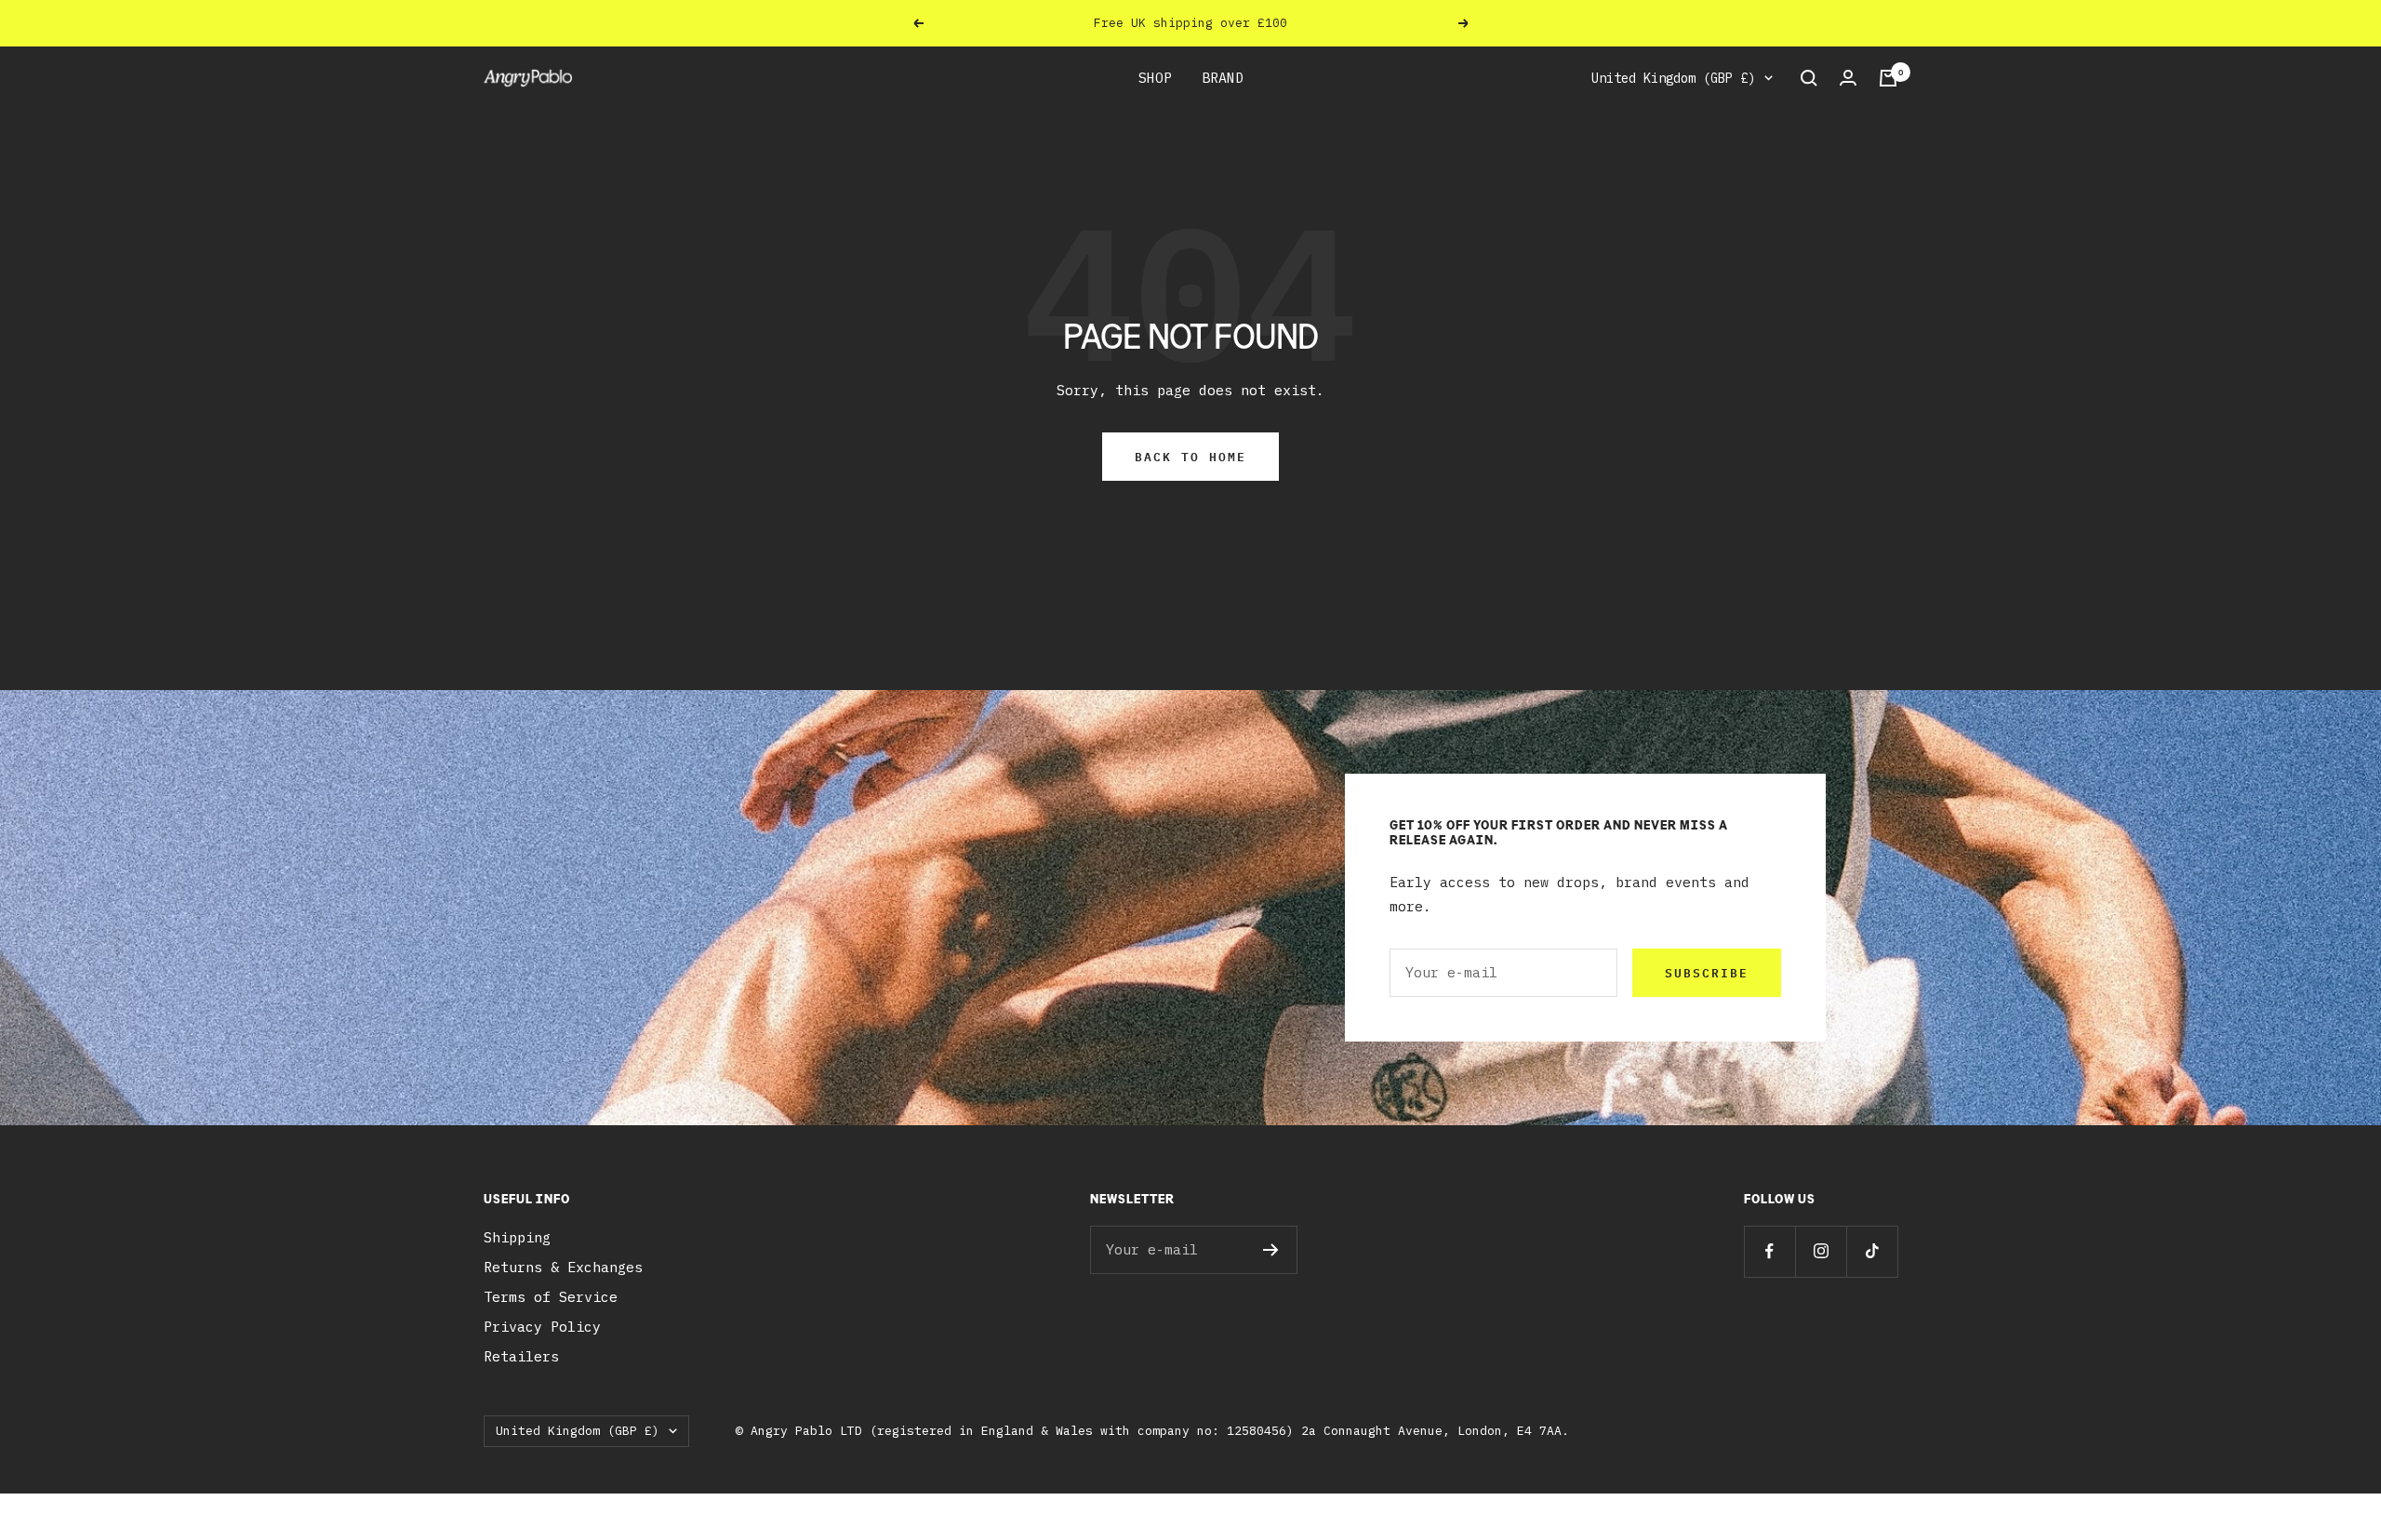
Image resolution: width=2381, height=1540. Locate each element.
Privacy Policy (542, 1327)
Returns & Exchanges (563, 1267)
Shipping (517, 1237)
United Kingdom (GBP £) (1673, 78)
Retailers (521, 1356)
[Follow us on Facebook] (1769, 1251)
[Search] (1809, 78)
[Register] (1271, 1250)
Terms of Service (551, 1297)
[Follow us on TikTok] (1872, 1251)
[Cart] (1888, 78)
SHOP (1155, 78)
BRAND (1223, 78)
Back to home (1190, 457)
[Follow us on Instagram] (1821, 1251)
